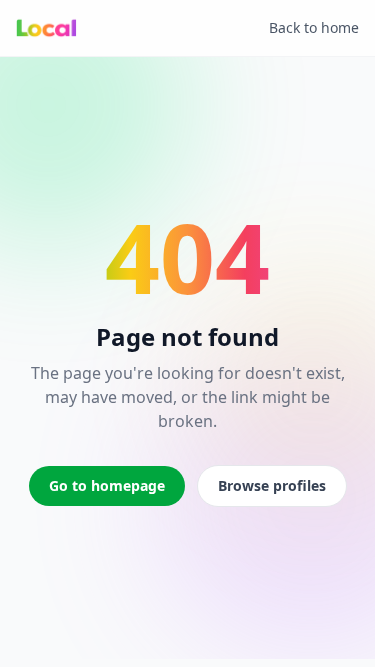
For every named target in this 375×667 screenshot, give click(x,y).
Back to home (314, 27)
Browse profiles (272, 485)
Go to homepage (107, 485)
